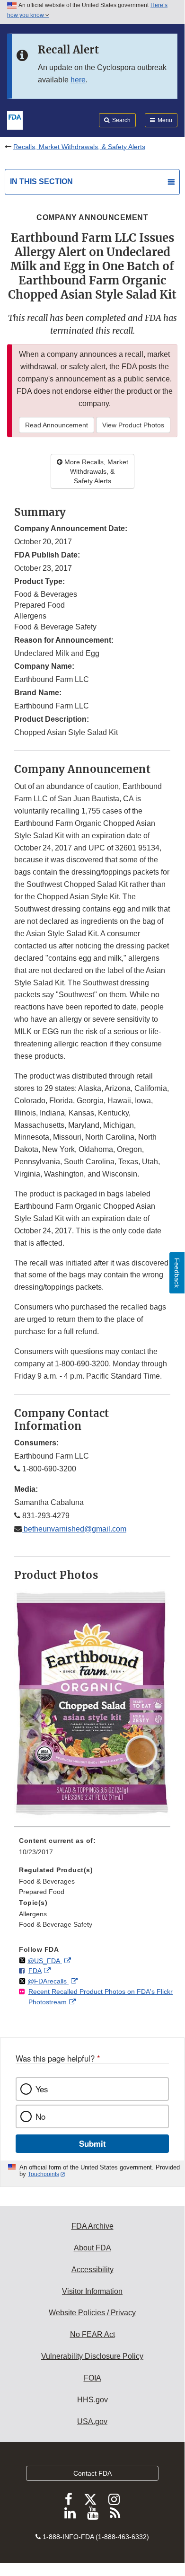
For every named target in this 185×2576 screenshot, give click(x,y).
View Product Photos (133, 425)
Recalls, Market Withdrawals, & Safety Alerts (79, 147)
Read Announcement (57, 425)
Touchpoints (44, 2174)
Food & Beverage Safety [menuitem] (56, 1924)
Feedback (177, 1273)
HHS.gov (92, 2400)
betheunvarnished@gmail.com (74, 1529)
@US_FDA (45, 1961)
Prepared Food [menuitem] (42, 1892)
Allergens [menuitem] (33, 1914)
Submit (92, 2143)
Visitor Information (92, 2291)
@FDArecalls (48, 1981)
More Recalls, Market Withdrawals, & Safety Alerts (95, 471)
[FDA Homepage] (15, 119)
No (40, 2116)
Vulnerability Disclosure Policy (92, 2356)
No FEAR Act (92, 2334)
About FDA (92, 2248)
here (78, 80)
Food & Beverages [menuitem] (47, 1881)
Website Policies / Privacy (92, 2313)
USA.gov (92, 2421)
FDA (35, 1971)
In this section (41, 181)
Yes (42, 2089)
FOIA (92, 2378)
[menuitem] (92, 1850)
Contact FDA (92, 2473)
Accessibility (92, 2270)
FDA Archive (92, 2226)
